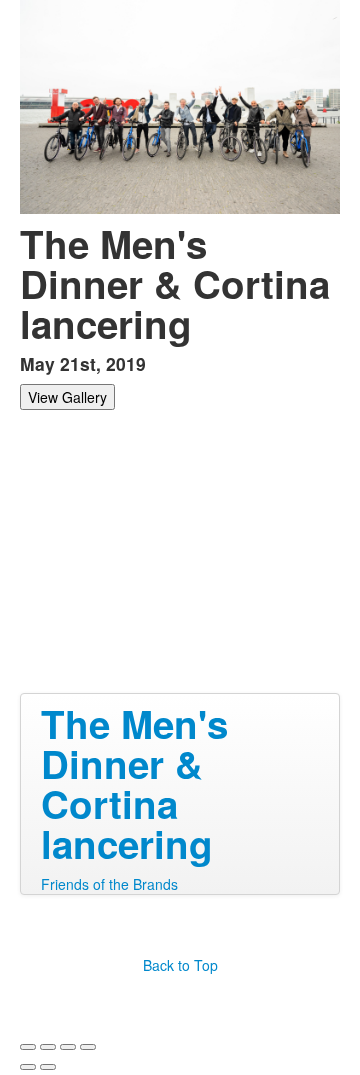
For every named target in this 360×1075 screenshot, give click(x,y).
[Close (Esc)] (28, 1047)
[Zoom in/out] (88, 1047)
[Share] (48, 1047)
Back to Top (180, 965)
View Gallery (67, 397)
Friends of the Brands (109, 884)
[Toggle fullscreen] (68, 1047)
